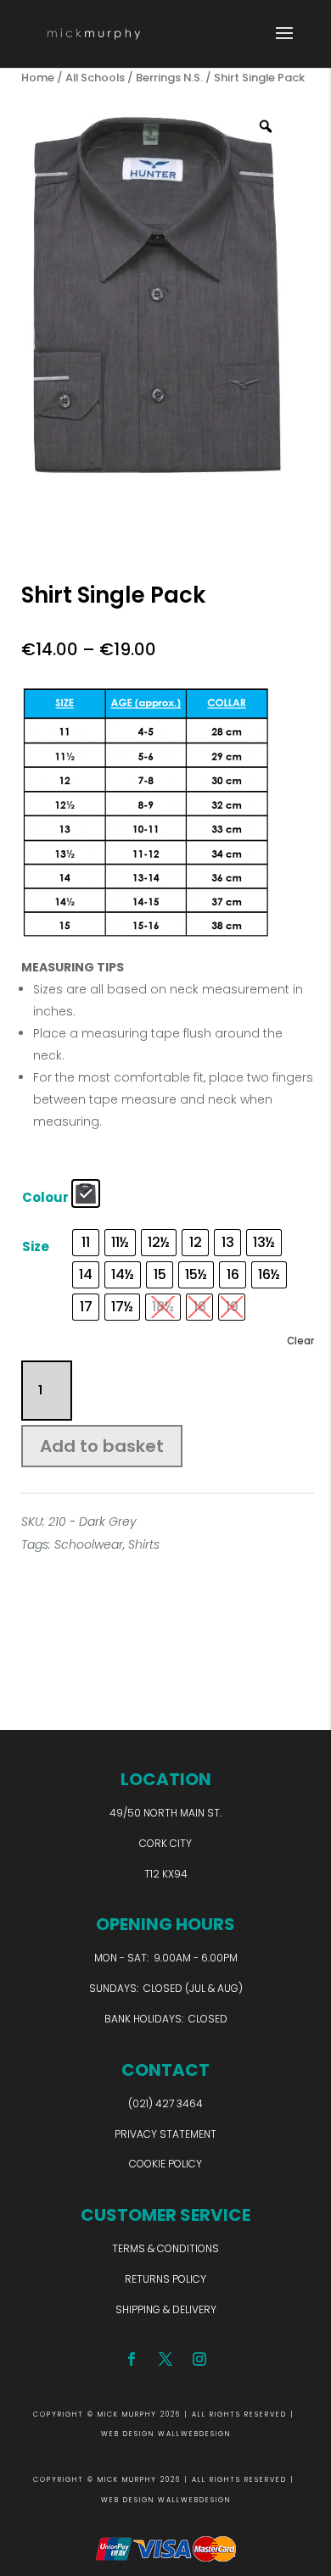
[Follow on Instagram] (199, 2359)
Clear (300, 1341)
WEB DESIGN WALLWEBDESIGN (166, 2434)
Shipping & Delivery (166, 2309)
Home (38, 78)
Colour (45, 1197)
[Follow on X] (165, 2359)
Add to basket (102, 1446)
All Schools (95, 78)
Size (36, 1246)
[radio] (86, 1193)
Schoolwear (89, 1544)
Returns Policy (165, 2279)
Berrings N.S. (169, 78)
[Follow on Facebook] (132, 2359)
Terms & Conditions (165, 2248)
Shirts (144, 1544)
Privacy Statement (165, 2134)
